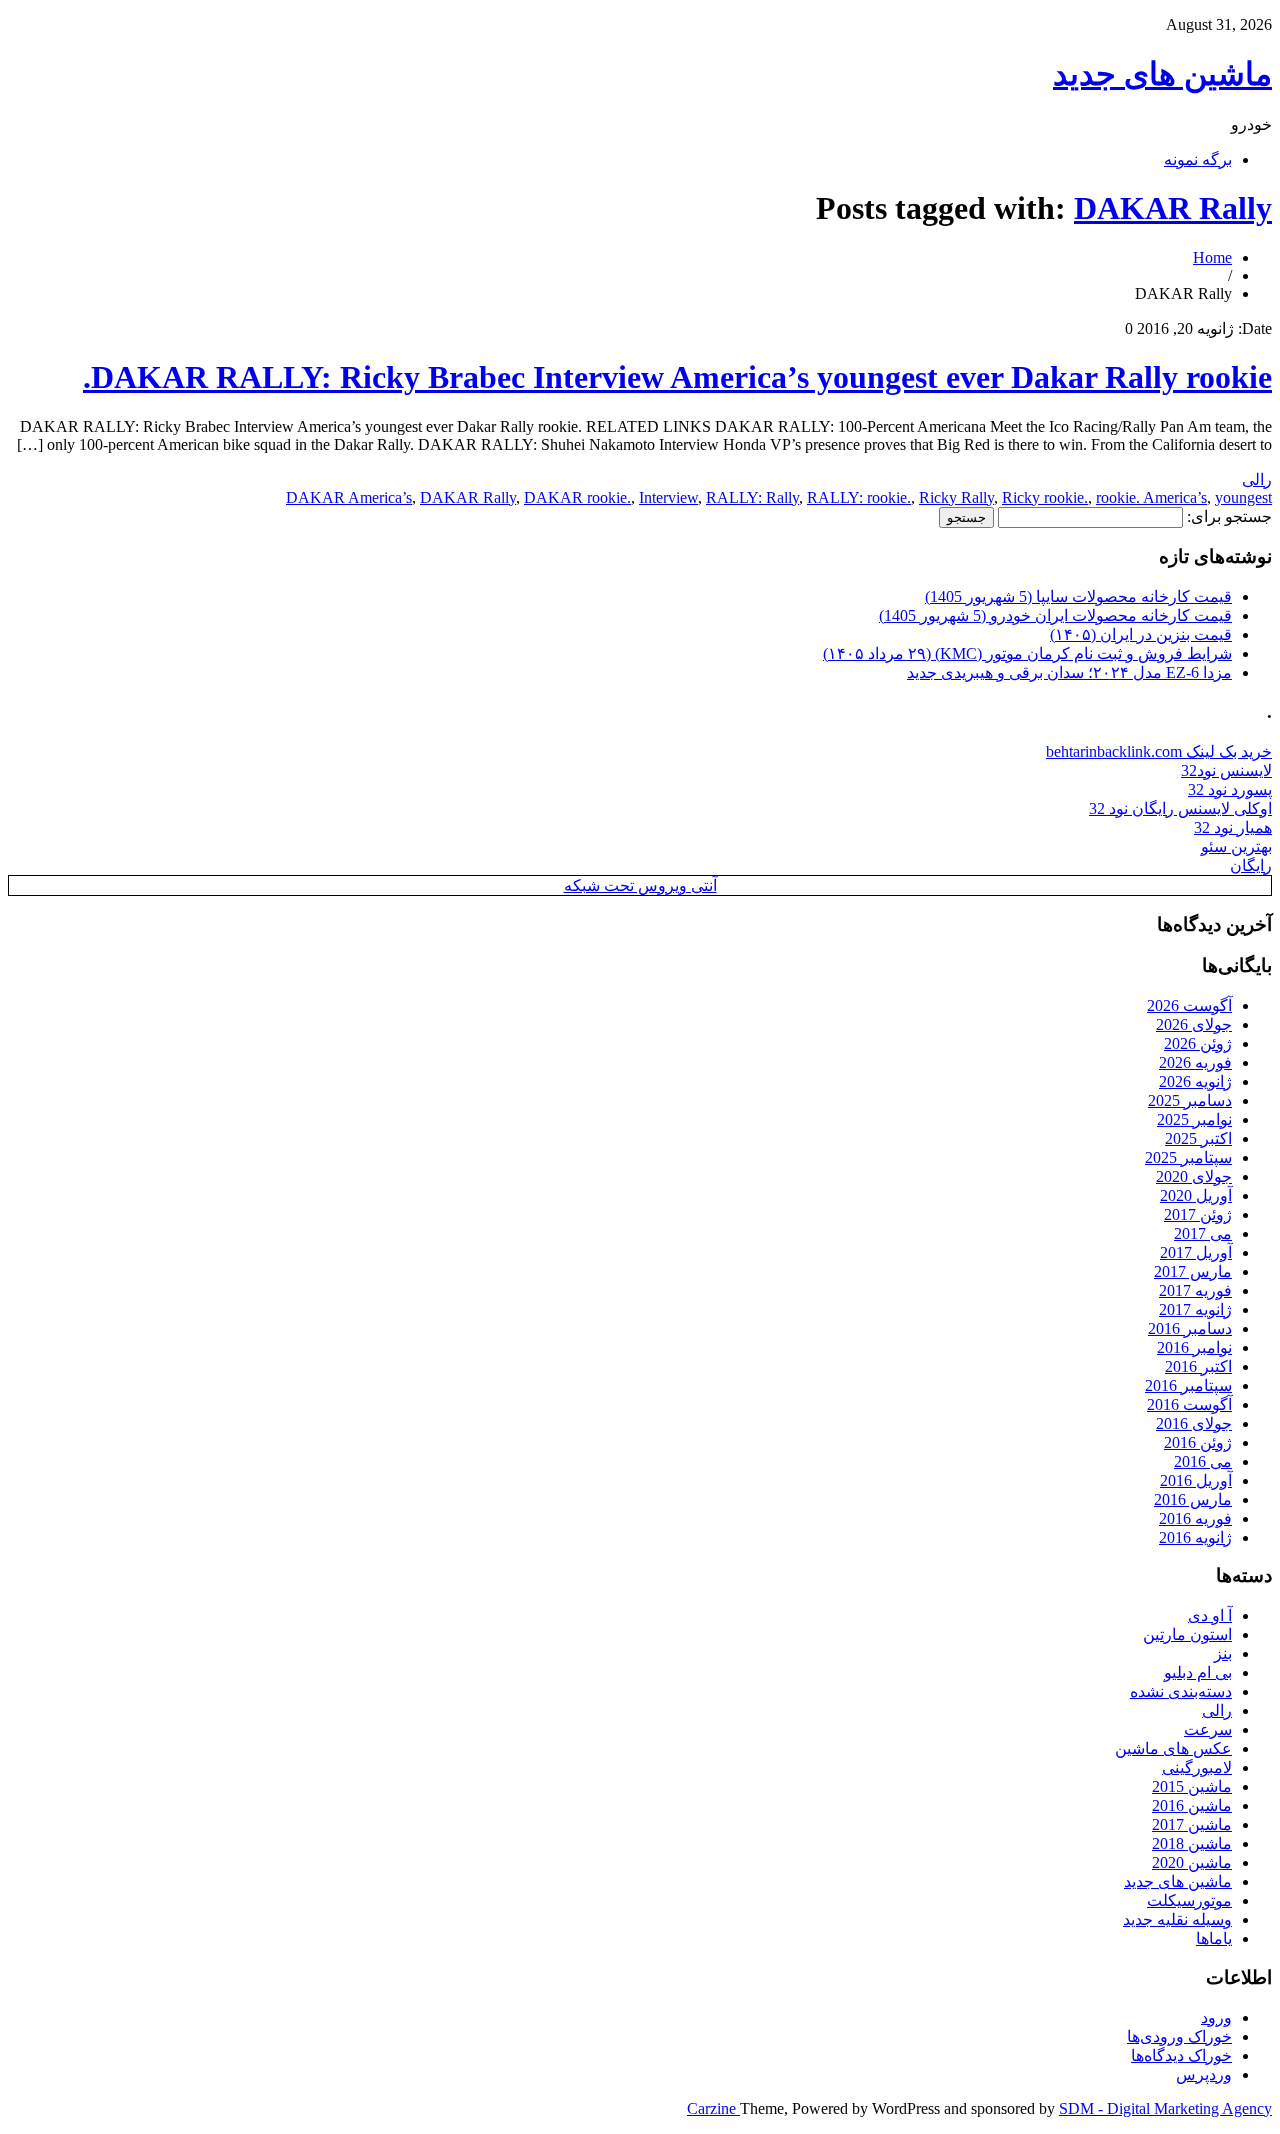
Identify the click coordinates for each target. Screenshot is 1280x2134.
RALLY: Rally (752, 497)
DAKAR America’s (349, 497)
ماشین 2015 (1192, 1786)
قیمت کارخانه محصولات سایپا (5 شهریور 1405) (1078, 596)
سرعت (1208, 1729)
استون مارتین (1187, 1634)
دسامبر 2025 (1190, 1100)
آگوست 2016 (1189, 1404)
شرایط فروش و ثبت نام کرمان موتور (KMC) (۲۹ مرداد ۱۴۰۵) (1027, 653)
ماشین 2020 (1192, 1862)
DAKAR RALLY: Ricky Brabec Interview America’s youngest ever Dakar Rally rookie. (677, 377)
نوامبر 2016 (1194, 1347)
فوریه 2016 (1195, 1518)
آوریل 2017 (1196, 1252)
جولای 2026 (1194, 1024)
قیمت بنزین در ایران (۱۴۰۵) (1141, 634)
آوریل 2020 (1196, 1195)
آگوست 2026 (1189, 1005)
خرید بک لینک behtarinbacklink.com (1159, 751)
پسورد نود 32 (1230, 789)
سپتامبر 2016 (1188, 1385)
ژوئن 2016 (1198, 1442)
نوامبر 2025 (1194, 1119)
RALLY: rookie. (859, 497)
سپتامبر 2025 (1188, 1157)
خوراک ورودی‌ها (1179, 2036)
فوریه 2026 (1195, 1062)
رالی (1257, 479)
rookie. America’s (1151, 497)
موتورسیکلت (1189, 1900)
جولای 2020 (1194, 1176)
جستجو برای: (1229, 516)
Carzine (713, 2108)
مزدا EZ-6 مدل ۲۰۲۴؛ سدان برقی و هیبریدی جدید (1069, 672)
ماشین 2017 (1192, 1824)
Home (1212, 257)
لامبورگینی (1197, 1767)
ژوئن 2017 (1198, 1214)
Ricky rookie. (1045, 497)
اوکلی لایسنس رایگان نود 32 (1180, 808)
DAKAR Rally (1173, 208)
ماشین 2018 (1192, 1843)
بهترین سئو (1236, 846)
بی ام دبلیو (1198, 1672)
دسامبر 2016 (1190, 1328)
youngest (1243, 497)
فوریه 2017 (1195, 1290)
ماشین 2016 (1192, 1805)
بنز (1223, 1653)
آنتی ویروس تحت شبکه (640, 885)
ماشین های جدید (1162, 74)
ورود (1216, 2017)
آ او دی (1210, 1615)
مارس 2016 (1193, 1499)
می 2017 (1203, 1233)
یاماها (1214, 1938)
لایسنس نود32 (1226, 770)
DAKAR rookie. (577, 497)
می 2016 (1203, 1461)
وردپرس (1204, 2074)
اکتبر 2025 (1198, 1138)
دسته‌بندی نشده (1181, 1691)
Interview (668, 497)
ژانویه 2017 (1195, 1309)
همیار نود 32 (1233, 827)
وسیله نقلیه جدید (1177, 1919)
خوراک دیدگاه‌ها (1181, 2055)
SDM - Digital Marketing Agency (1165, 2108)
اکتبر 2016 (1198, 1366)
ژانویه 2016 (1195, 1537)
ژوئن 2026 (1198, 1043)
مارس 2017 (1193, 1271)
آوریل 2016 (1196, 1480)
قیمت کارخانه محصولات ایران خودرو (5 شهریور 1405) (1055, 615)
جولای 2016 (1194, 1423)
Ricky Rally (956, 497)
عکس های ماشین (1173, 1748)
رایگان (1251, 865)
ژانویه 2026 (1195, 1081)
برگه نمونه (1198, 159)
